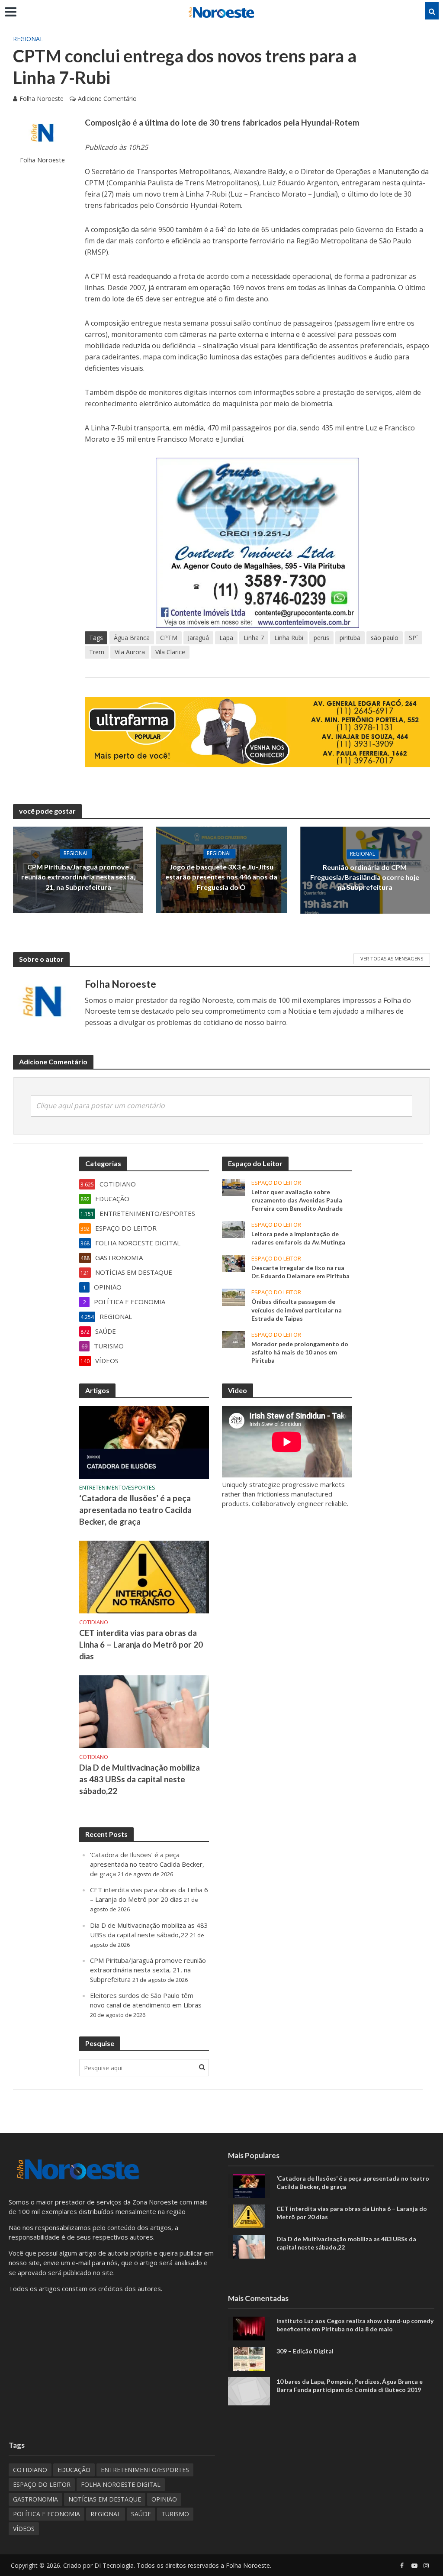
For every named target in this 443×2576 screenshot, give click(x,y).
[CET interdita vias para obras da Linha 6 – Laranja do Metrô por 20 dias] (144, 1576)
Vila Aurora (130, 652)
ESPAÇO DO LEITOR (276, 1183)
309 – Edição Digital (305, 2351)
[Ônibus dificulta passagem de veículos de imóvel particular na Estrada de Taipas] (233, 1296)
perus (321, 638)
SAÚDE (141, 2514)
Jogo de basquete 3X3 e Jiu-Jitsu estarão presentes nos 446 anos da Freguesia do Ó (221, 877)
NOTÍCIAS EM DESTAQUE (105, 2499)
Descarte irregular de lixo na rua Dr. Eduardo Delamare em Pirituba (300, 1272)
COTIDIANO (94, 1622)
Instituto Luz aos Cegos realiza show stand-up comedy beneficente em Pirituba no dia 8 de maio (355, 2325)
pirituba (350, 638)
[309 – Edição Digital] (249, 2358)
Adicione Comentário (107, 99)
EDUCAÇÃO (74, 2470)
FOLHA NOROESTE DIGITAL (121, 2484)
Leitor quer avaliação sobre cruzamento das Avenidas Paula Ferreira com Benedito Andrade (297, 1200)
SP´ (413, 638)
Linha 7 (254, 638)
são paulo (385, 638)
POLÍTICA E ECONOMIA (47, 2514)
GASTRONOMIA (35, 2499)
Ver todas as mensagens (392, 958)
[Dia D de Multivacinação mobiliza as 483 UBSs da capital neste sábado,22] (144, 1711)
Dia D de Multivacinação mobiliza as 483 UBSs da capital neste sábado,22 (140, 1779)
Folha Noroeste (42, 99)
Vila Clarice (170, 652)
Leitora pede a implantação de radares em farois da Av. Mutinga (298, 1238)
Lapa (226, 638)
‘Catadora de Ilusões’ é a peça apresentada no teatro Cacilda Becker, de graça (135, 1510)
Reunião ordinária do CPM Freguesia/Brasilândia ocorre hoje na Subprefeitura (365, 877)
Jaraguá (198, 638)
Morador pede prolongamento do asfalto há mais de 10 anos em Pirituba (300, 1352)
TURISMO (175, 2514)
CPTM (169, 638)
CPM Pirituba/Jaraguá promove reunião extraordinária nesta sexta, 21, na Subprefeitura (78, 877)
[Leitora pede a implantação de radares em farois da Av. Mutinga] (233, 1229)
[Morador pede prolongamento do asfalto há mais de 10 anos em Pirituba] (233, 1338)
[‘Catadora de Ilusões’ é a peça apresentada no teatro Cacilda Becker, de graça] (144, 1442)
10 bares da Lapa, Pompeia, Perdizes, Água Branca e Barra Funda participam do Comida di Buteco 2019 (350, 2385)
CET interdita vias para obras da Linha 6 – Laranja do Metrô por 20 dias (141, 1644)
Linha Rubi (289, 638)
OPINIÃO (164, 2499)
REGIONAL (28, 39)
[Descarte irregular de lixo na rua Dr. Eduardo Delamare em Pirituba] (233, 1263)
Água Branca (132, 638)
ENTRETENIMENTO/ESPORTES (117, 1488)
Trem (97, 652)
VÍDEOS (24, 2529)
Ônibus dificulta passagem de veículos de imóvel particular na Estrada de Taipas (297, 1310)
